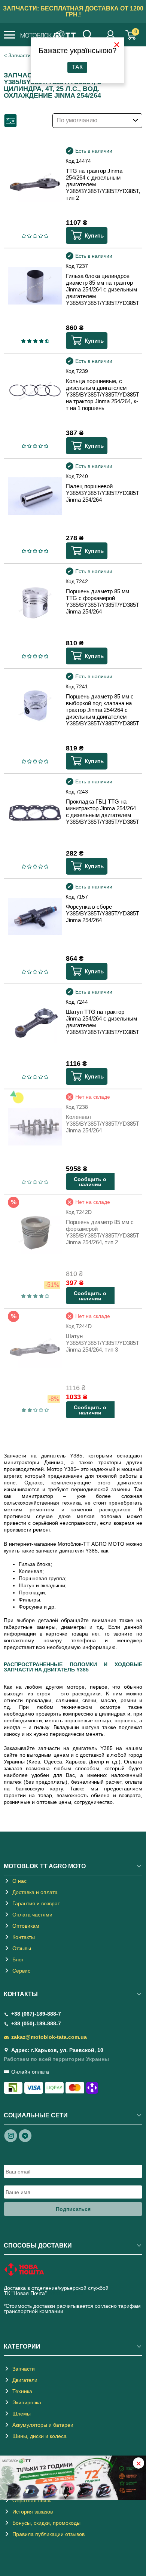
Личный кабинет (111, 35)
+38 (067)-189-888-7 (36, 2014)
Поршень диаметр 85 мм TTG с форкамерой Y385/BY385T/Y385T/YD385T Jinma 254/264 (102, 601)
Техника (22, 2391)
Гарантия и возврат (36, 1903)
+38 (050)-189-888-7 (36, 2023)
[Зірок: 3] (35, 236)
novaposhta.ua (66, 2293)
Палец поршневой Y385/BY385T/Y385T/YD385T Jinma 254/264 (102, 493)
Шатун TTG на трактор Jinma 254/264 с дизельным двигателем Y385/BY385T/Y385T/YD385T (102, 1022)
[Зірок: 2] (29, 236)
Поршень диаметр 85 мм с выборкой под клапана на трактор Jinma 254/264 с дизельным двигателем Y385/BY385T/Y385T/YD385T (102, 710)
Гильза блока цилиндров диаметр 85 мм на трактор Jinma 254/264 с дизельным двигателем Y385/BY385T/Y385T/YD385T (102, 289)
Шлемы (22, 2414)
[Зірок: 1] (24, 236)
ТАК (77, 67)
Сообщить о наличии (90, 1182)
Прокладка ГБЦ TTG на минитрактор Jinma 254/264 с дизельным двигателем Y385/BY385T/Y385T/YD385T (102, 812)
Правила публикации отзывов (48, 2534)
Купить (94, 235)
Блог (18, 1959)
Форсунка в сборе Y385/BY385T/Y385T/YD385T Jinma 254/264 (102, 913)
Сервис (21, 1971)
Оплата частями (32, 1915)
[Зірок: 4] (41, 236)
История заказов (33, 2512)
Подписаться (73, 2209)
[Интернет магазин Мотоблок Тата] (48, 36)
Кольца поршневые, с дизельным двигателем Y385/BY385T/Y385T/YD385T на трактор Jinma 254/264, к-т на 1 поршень (102, 394)
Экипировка (27, 2402)
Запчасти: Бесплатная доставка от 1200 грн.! (73, 11)
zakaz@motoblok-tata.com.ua (49, 2037)
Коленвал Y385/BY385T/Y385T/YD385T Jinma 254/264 (102, 1124)
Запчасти (24, 2369)
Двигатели (25, 2380)
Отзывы (22, 1948)
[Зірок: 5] (46, 236)
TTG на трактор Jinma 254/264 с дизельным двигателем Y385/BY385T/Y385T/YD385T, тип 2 (102, 184)
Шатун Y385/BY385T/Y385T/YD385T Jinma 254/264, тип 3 (102, 1343)
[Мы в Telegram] (25, 2135)
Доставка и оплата (35, 1892)
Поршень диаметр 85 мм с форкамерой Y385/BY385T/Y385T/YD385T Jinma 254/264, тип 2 (102, 1232)
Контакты (24, 1937)
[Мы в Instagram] (11, 2135)
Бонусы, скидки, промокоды (46, 2523)
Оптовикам (26, 1926)
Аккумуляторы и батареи (43, 2425)
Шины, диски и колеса (39, 2436)
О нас (19, 1881)
